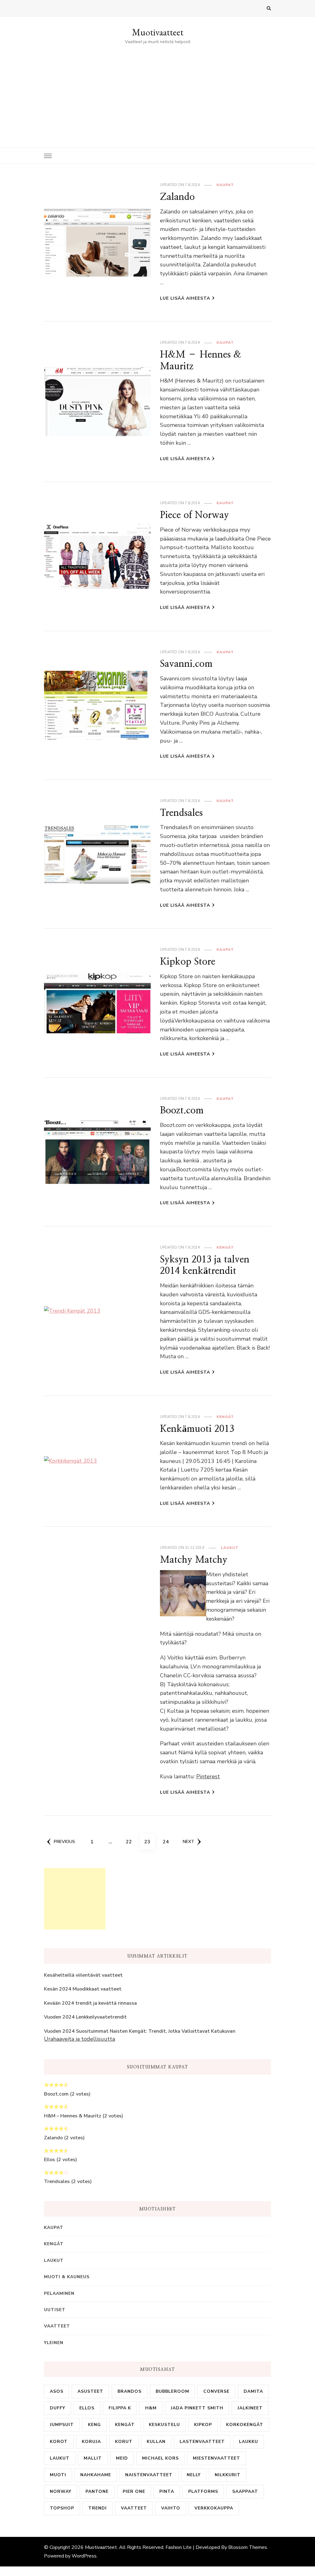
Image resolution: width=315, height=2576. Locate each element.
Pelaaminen (59, 2293)
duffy (58, 2408)
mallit (93, 2458)
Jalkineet (250, 2408)
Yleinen (54, 2343)
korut (124, 2442)
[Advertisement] (157, 92)
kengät (125, 2425)
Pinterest (208, 1776)
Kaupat (225, 185)
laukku (249, 2442)
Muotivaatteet (158, 32)
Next (188, 1842)
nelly (194, 2475)
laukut (60, 2458)
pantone (97, 2491)
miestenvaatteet (217, 2458)
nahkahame (96, 2475)
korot (59, 2442)
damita (253, 2391)
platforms (203, 2491)
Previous (64, 1842)
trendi (98, 2508)
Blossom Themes (248, 2547)
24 (168, 1842)
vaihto (171, 2508)
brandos (130, 2391)
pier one (134, 2491)
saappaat (245, 2491)
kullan (156, 2442)
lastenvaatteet (202, 2442)
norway (61, 2491)
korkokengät (245, 2425)
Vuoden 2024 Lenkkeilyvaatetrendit (85, 2017)
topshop (62, 2508)
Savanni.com (186, 664)
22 (131, 1842)
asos (57, 2391)
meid (122, 2458)
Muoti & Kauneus (67, 2277)
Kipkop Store (188, 961)
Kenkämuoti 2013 (197, 1429)
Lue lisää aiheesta (185, 298)
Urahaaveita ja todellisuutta (80, 2039)
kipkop (203, 2425)
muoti (58, 2475)
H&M (151, 2408)
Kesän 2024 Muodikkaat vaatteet (83, 1989)
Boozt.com (182, 1110)
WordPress (84, 2556)
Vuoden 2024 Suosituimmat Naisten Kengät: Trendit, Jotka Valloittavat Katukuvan (140, 2031)
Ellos (50, 2160)
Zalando (177, 197)
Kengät (225, 1247)
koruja (91, 2442)
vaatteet (134, 2508)
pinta (167, 2491)
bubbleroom (172, 2391)
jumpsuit (62, 2425)
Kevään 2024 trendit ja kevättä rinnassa (90, 2003)
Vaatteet (57, 2326)
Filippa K (120, 2408)
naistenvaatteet (149, 2475)
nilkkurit (228, 2475)
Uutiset (55, 2310)
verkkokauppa (214, 2508)
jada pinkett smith (197, 2408)
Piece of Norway (194, 515)
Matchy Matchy (194, 1559)
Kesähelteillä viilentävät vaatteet (83, 1975)
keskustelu (164, 2425)
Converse (216, 2391)
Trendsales (181, 813)
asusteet (90, 2391)
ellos (87, 2408)
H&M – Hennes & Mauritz (73, 2116)
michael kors (160, 2458)
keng (94, 2425)
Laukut (230, 1548)
